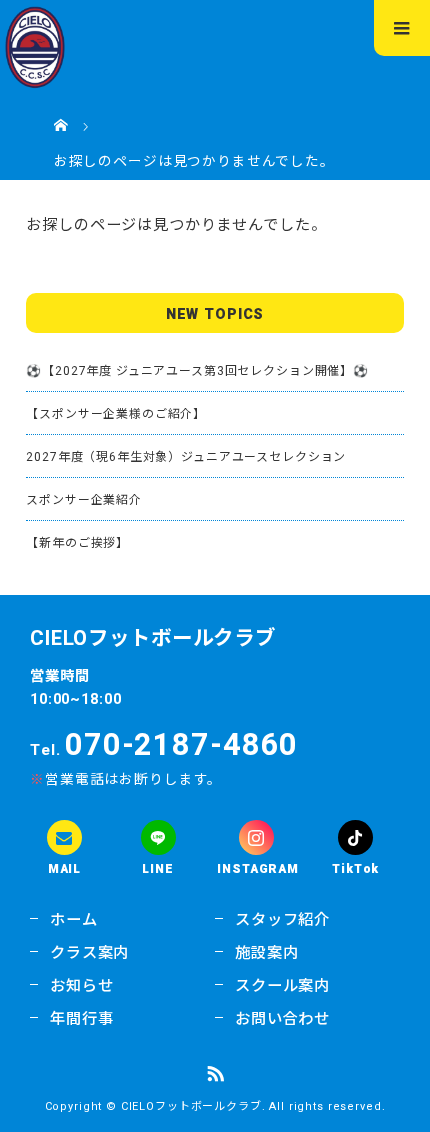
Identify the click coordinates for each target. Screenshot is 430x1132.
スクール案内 (282, 986)
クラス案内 (89, 953)
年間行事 (81, 1019)
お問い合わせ (282, 1019)
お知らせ (81, 986)
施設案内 (266, 953)
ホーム (74, 920)
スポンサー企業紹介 (84, 500)
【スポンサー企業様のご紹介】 (116, 414)
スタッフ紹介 (282, 920)
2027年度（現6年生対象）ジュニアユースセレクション (186, 457)
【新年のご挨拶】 (77, 543)
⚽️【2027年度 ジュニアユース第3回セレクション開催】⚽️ (197, 371)
